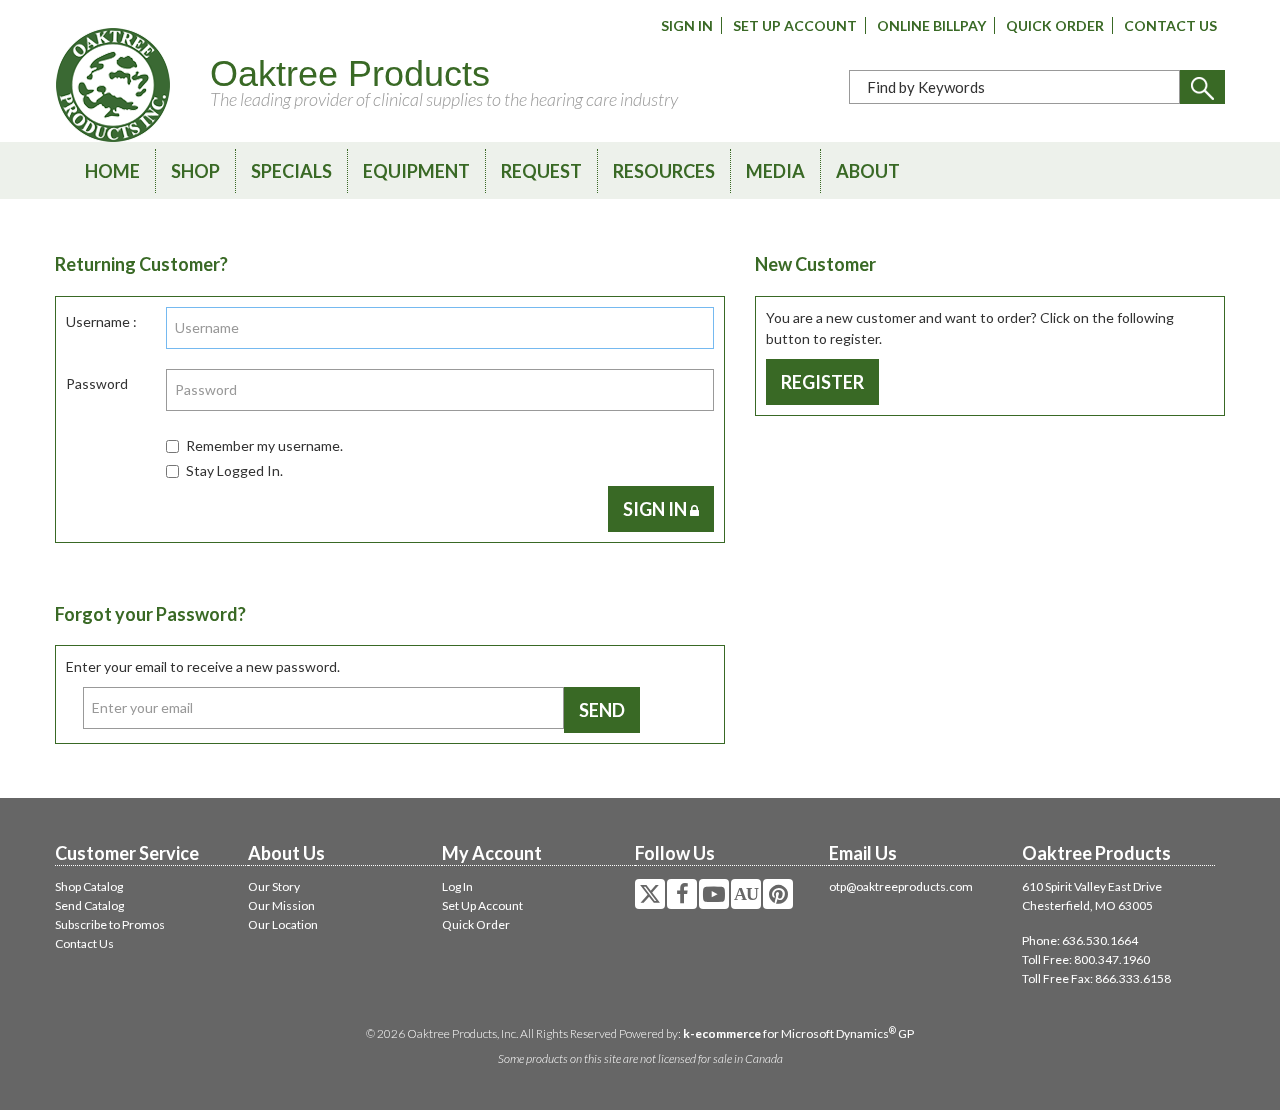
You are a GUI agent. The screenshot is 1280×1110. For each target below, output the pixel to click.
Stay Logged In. (234, 470)
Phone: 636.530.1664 (1080, 940)
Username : (101, 321)
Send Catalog (89, 905)
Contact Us (1170, 25)
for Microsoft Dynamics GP (798, 1033)
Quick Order (1055, 25)
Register (822, 382)
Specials (291, 171)
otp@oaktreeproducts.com (901, 886)
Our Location (283, 924)
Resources (664, 171)
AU (746, 894)
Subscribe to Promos (110, 924)
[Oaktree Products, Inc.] (113, 85)
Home (112, 171)
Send (602, 710)
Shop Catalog (89, 886)
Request (541, 171)
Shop (195, 171)
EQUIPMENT (416, 171)
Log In (457, 886)
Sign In (687, 25)
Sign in (656, 509)
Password (97, 383)
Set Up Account (795, 25)
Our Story (274, 886)
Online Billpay (931, 25)
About (868, 171)
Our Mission (281, 905)
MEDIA (775, 171)
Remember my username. (264, 445)
